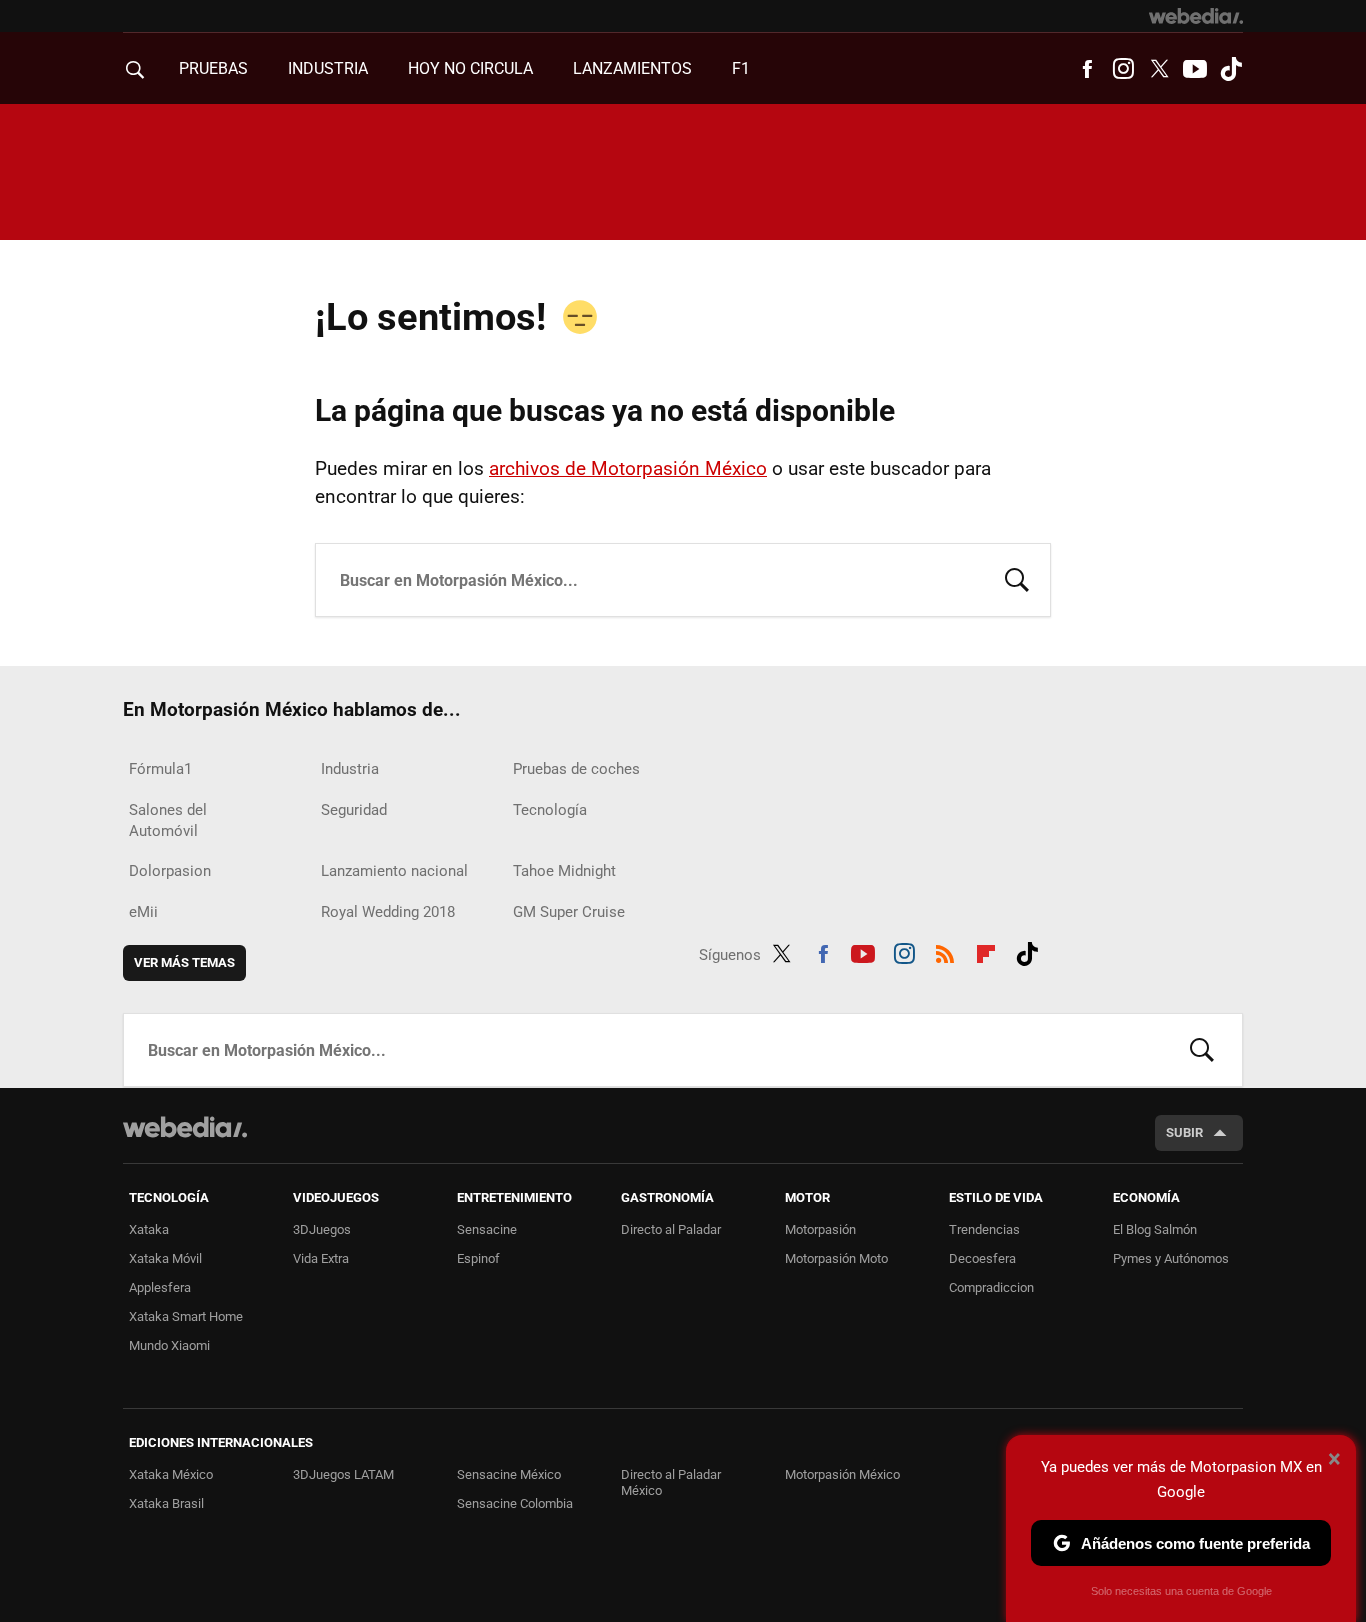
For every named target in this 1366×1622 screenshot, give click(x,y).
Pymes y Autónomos (1171, 1258)
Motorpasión (820, 1229)
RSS (945, 951)
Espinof (478, 1258)
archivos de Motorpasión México (628, 468)
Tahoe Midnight (564, 871)
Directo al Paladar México (671, 1482)
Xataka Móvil (165, 1258)
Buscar (1017, 578)
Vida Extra (321, 1258)
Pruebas (213, 68)
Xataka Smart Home (186, 1316)
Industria (328, 68)
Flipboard (986, 951)
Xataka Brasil (166, 1503)
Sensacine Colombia (515, 1503)
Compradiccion (991, 1287)
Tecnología (550, 810)
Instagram (1123, 69)
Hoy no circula (470, 68)
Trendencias (984, 1229)
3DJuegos (322, 1229)
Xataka (149, 1229)
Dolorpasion (170, 871)
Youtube (1195, 69)
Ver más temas (184, 962)
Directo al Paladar (671, 1229)
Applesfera (160, 1287)
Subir (1184, 1132)
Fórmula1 (160, 769)
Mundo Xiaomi (169, 1345)
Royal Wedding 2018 (388, 912)
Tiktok (1231, 69)
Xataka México (171, 1474)
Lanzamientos (632, 68)
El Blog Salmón (1155, 1229)
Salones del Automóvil (168, 820)
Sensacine (487, 1229)
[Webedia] (1196, 16)
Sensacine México (509, 1474)
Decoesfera (982, 1258)
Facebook (1087, 69)
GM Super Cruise (569, 912)
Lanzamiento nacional (394, 871)
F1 (741, 68)
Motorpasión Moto (836, 1258)
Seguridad (354, 810)
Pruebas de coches (576, 769)
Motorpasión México (842, 1474)
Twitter (1159, 69)
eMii (143, 912)
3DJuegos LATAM (343, 1474)
